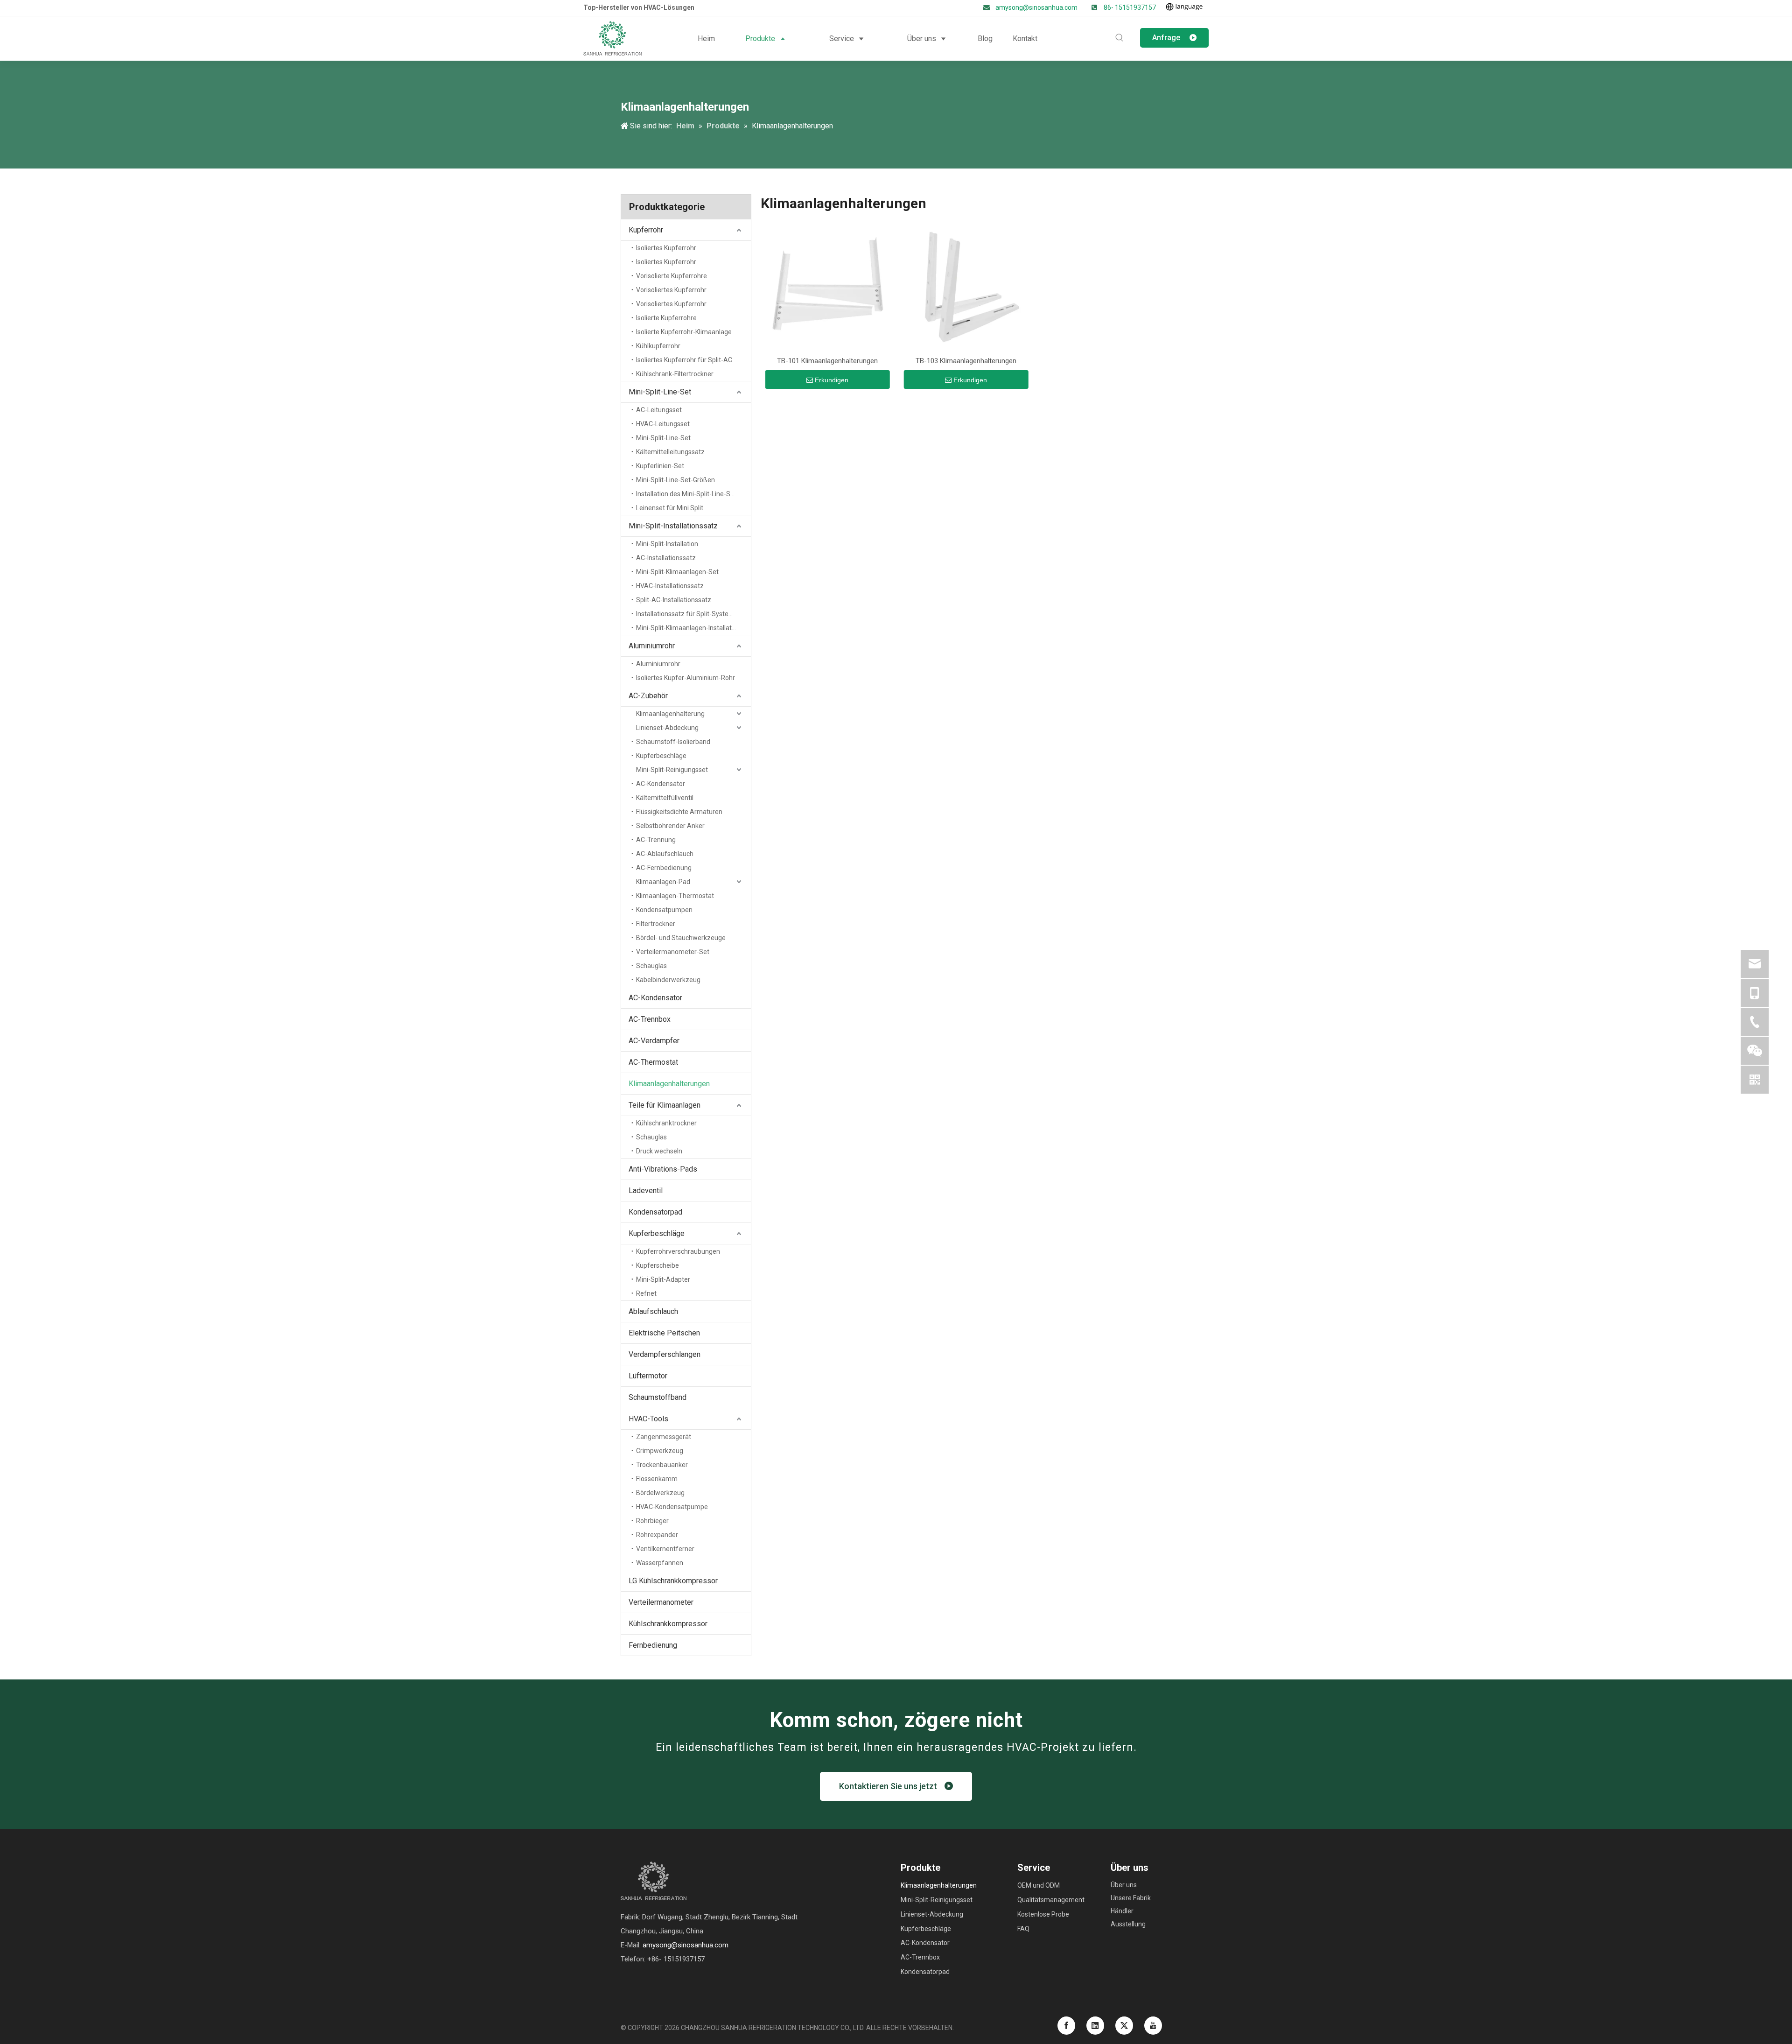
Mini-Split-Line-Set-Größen (675, 480)
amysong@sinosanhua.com (1037, 7)
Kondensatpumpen (664, 910)
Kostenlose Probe (1043, 1914)
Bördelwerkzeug (660, 1493)
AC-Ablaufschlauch (665, 854)
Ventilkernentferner (665, 1549)
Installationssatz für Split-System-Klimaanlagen (693, 614)
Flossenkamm (657, 1479)
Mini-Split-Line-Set (660, 392)
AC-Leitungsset (659, 410)
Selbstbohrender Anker (670, 826)
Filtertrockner (656, 924)
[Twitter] (1124, 2026)
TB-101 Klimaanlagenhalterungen (827, 361)
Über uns (1124, 1885)
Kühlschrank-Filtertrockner (675, 374)
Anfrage (1171, 38)
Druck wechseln (659, 1151)
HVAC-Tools (648, 1419)
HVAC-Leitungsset (663, 424)
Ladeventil (646, 1191)
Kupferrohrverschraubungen (678, 1251)
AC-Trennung (656, 840)
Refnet (646, 1293)
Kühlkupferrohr (658, 346)
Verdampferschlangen (665, 1354)
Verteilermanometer (661, 1602)
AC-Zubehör (648, 696)
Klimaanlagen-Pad (663, 882)
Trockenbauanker (662, 1465)
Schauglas (651, 966)
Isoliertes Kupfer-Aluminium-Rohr (686, 678)
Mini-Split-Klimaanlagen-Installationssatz (693, 628)
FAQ (1023, 1929)
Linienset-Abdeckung (667, 728)
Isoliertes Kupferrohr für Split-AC (684, 360)
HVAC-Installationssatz (670, 586)
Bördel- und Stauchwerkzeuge (681, 938)
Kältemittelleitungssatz (670, 452)
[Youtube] (1153, 2026)
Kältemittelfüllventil (665, 798)
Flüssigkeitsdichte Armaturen (679, 812)
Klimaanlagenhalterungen (669, 1084)
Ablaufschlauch (653, 1311)
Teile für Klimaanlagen (665, 1105)
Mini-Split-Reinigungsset (672, 770)
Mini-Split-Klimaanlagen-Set (677, 572)
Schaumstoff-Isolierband (673, 742)
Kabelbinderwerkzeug (668, 980)
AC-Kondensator (661, 784)
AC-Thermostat (653, 1062)
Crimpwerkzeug (660, 1451)
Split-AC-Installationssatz (674, 600)
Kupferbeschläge (661, 756)
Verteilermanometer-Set (673, 952)
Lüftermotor (648, 1376)
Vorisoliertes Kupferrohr (671, 290)
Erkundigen (832, 380)
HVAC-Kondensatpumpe (672, 1507)
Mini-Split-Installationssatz (673, 526)
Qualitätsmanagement (1051, 1900)
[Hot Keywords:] (1120, 38)
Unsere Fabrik (1131, 1898)
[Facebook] (1066, 2026)
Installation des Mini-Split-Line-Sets (688, 494)
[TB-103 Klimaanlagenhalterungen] (966, 287)
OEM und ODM (1039, 1885)
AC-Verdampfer (654, 1041)
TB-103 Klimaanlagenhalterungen (966, 361)
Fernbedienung (653, 1645)
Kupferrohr (646, 230)
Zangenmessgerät (664, 1437)
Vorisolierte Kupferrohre (672, 276)
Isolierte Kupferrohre (666, 318)
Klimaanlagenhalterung (670, 714)
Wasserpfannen (660, 1563)
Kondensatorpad (655, 1212)
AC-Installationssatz (666, 558)
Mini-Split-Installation (667, 544)
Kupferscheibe (658, 1265)
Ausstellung (1128, 1924)
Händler (1122, 1911)
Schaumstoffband (658, 1397)
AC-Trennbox (650, 1019)
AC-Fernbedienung (664, 868)
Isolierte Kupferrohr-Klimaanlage (684, 332)
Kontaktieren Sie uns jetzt (892, 1786)
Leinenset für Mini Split (670, 508)
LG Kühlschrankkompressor (673, 1581)
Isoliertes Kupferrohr (666, 248)
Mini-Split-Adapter (663, 1279)
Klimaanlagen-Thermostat (675, 896)
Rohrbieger (652, 1521)
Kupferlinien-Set (660, 466)
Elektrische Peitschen (664, 1333)
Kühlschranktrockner (666, 1123)
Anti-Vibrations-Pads (663, 1169)
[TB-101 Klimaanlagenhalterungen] (828, 287)
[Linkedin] (1095, 2026)
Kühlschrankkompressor (668, 1624)
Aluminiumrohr (652, 646)
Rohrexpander (657, 1535)
